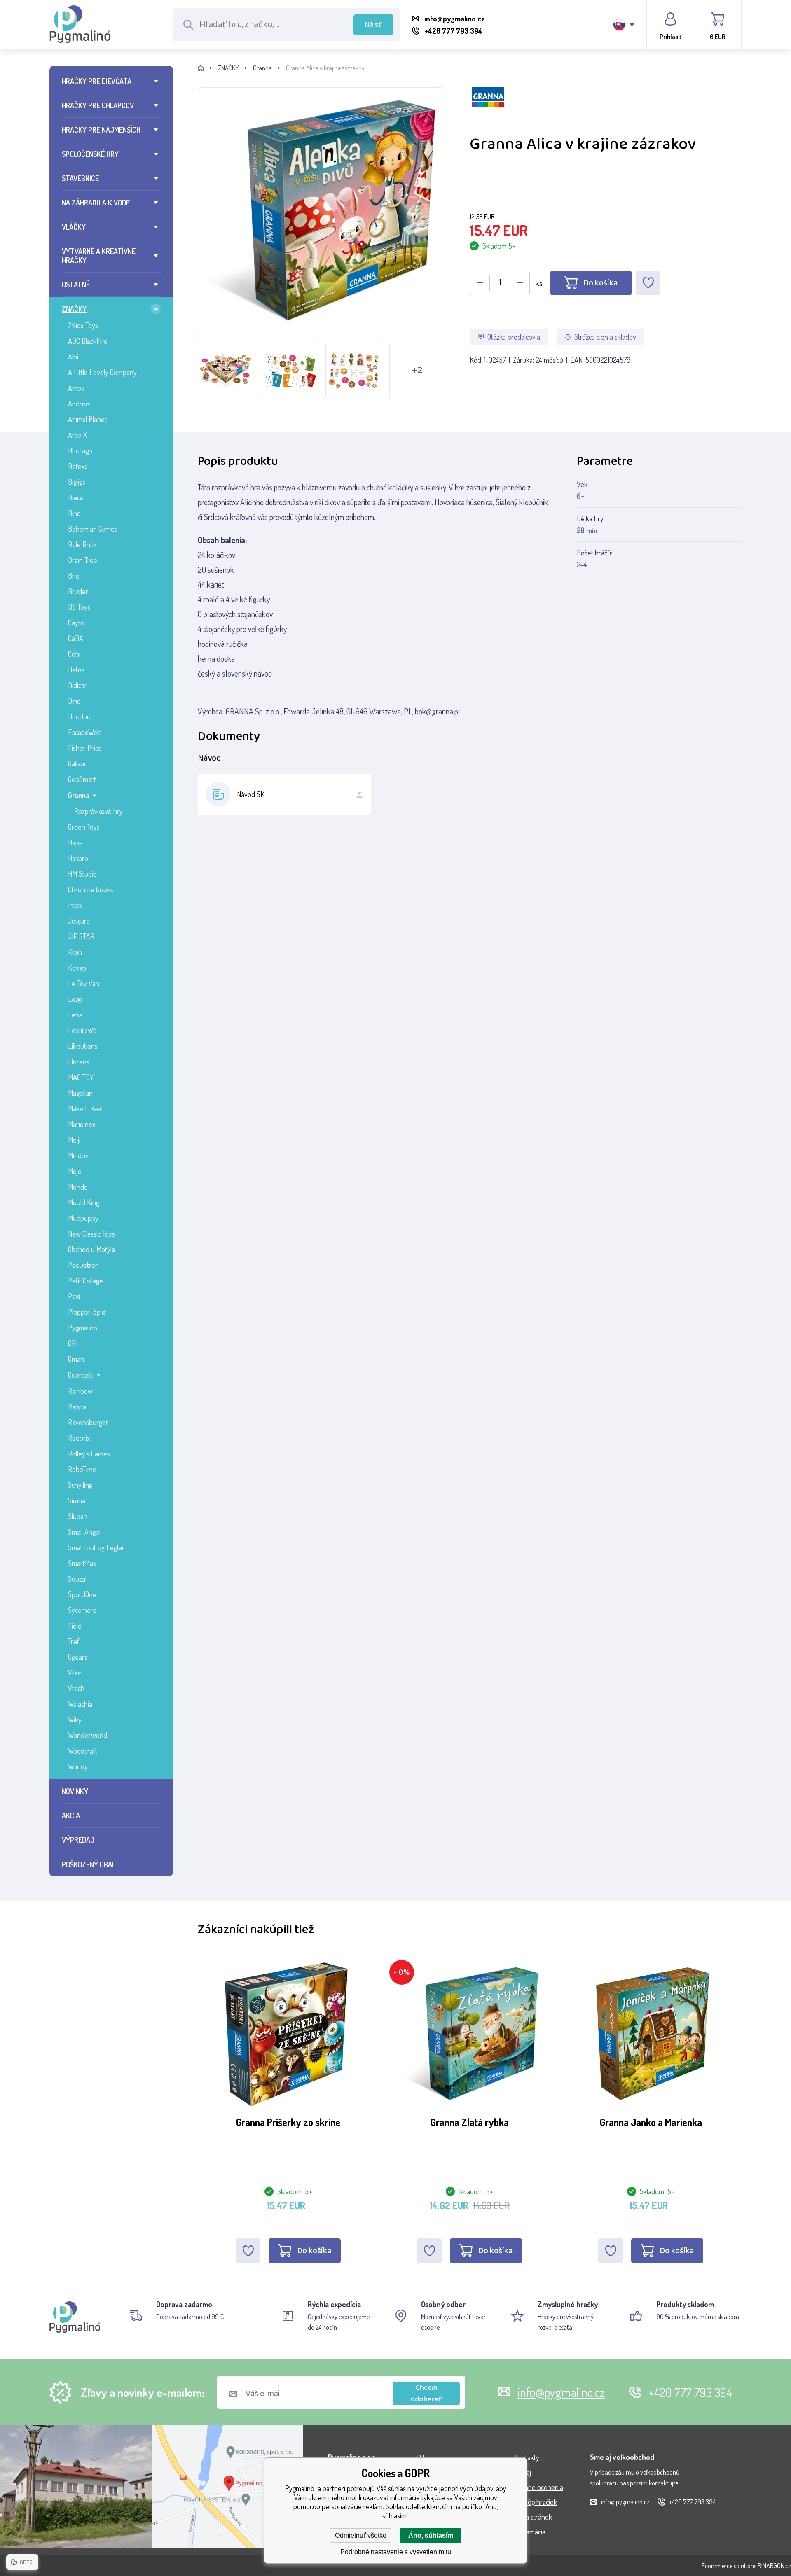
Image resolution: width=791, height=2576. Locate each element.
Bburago (80, 450)
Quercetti (81, 1375)
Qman (76, 1359)
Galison (78, 763)
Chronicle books (91, 889)
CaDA (76, 638)
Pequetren (83, 1265)
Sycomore (82, 1610)
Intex (75, 905)
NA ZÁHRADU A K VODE (96, 203)
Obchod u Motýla (91, 1249)
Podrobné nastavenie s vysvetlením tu (396, 2552)
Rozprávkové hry (98, 811)
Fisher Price (85, 748)
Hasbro (78, 858)
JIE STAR (81, 936)
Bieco (76, 497)
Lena (75, 1015)
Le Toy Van (84, 983)
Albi (73, 357)
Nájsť (373, 25)
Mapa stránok (533, 2517)
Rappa (77, 1407)
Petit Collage (85, 1281)
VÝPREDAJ (78, 1840)
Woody (78, 1766)
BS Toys (79, 607)
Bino (74, 513)
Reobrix (79, 1438)
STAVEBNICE (80, 178)
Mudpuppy (83, 1218)
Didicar (77, 685)
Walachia (80, 1704)
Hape (75, 842)
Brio (74, 576)
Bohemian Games (93, 529)
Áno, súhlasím (431, 2535)
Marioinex (82, 1124)
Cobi (74, 654)
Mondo (78, 1187)
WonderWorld (88, 1735)
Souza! (77, 1579)
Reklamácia (530, 2532)
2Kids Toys (83, 325)
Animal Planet (87, 419)
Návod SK (251, 794)
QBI (73, 1343)
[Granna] (606, 110)
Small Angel (84, 1532)
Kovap (77, 968)
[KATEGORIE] (208, 68)
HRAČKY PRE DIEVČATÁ (97, 81)
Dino (74, 701)
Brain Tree (83, 560)
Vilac (74, 1673)
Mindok (78, 1155)
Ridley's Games (89, 1454)
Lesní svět (82, 1030)
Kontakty (527, 2457)
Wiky (75, 1720)
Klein (75, 952)
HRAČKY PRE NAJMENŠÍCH (101, 130)
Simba (77, 1500)
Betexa (78, 466)
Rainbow (80, 1391)
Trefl (74, 1641)
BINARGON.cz (774, 2566)
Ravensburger (88, 1422)
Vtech (76, 1688)
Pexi (74, 1296)
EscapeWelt (84, 732)
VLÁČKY (74, 227)
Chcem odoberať (426, 2394)
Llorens (79, 1062)
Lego (75, 999)
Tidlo (75, 1626)
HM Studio (82, 874)
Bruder (78, 591)
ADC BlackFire (88, 341)
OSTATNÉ (76, 285)
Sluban (78, 1516)
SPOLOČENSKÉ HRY (90, 154)
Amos (76, 388)
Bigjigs (77, 482)
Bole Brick (82, 544)
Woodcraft (83, 1751)
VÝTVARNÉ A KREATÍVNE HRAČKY (99, 256)
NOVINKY (75, 1791)
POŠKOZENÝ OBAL (89, 1864)
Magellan (80, 1093)
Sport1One (82, 1594)
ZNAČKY (74, 309)
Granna (79, 795)
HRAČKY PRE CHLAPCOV (98, 105)
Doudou (79, 716)
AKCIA (71, 1815)
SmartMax (82, 1563)
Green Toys (84, 827)
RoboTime (82, 1469)
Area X (77, 435)
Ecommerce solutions (729, 2566)
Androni (79, 404)
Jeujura (79, 921)
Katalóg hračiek (535, 2502)
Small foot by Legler (96, 1547)
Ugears (78, 1657)
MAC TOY (81, 1077)
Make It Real (85, 1108)
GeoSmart (82, 779)
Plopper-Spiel (87, 1312)
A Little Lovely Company (102, 372)
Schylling (80, 1485)
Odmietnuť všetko (361, 2535)
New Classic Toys (91, 1234)
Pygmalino (83, 1328)
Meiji (74, 1140)
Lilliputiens (83, 1046)
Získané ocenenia (538, 2487)
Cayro (76, 623)
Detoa (76, 670)
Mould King (84, 1202)
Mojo (75, 1171)
